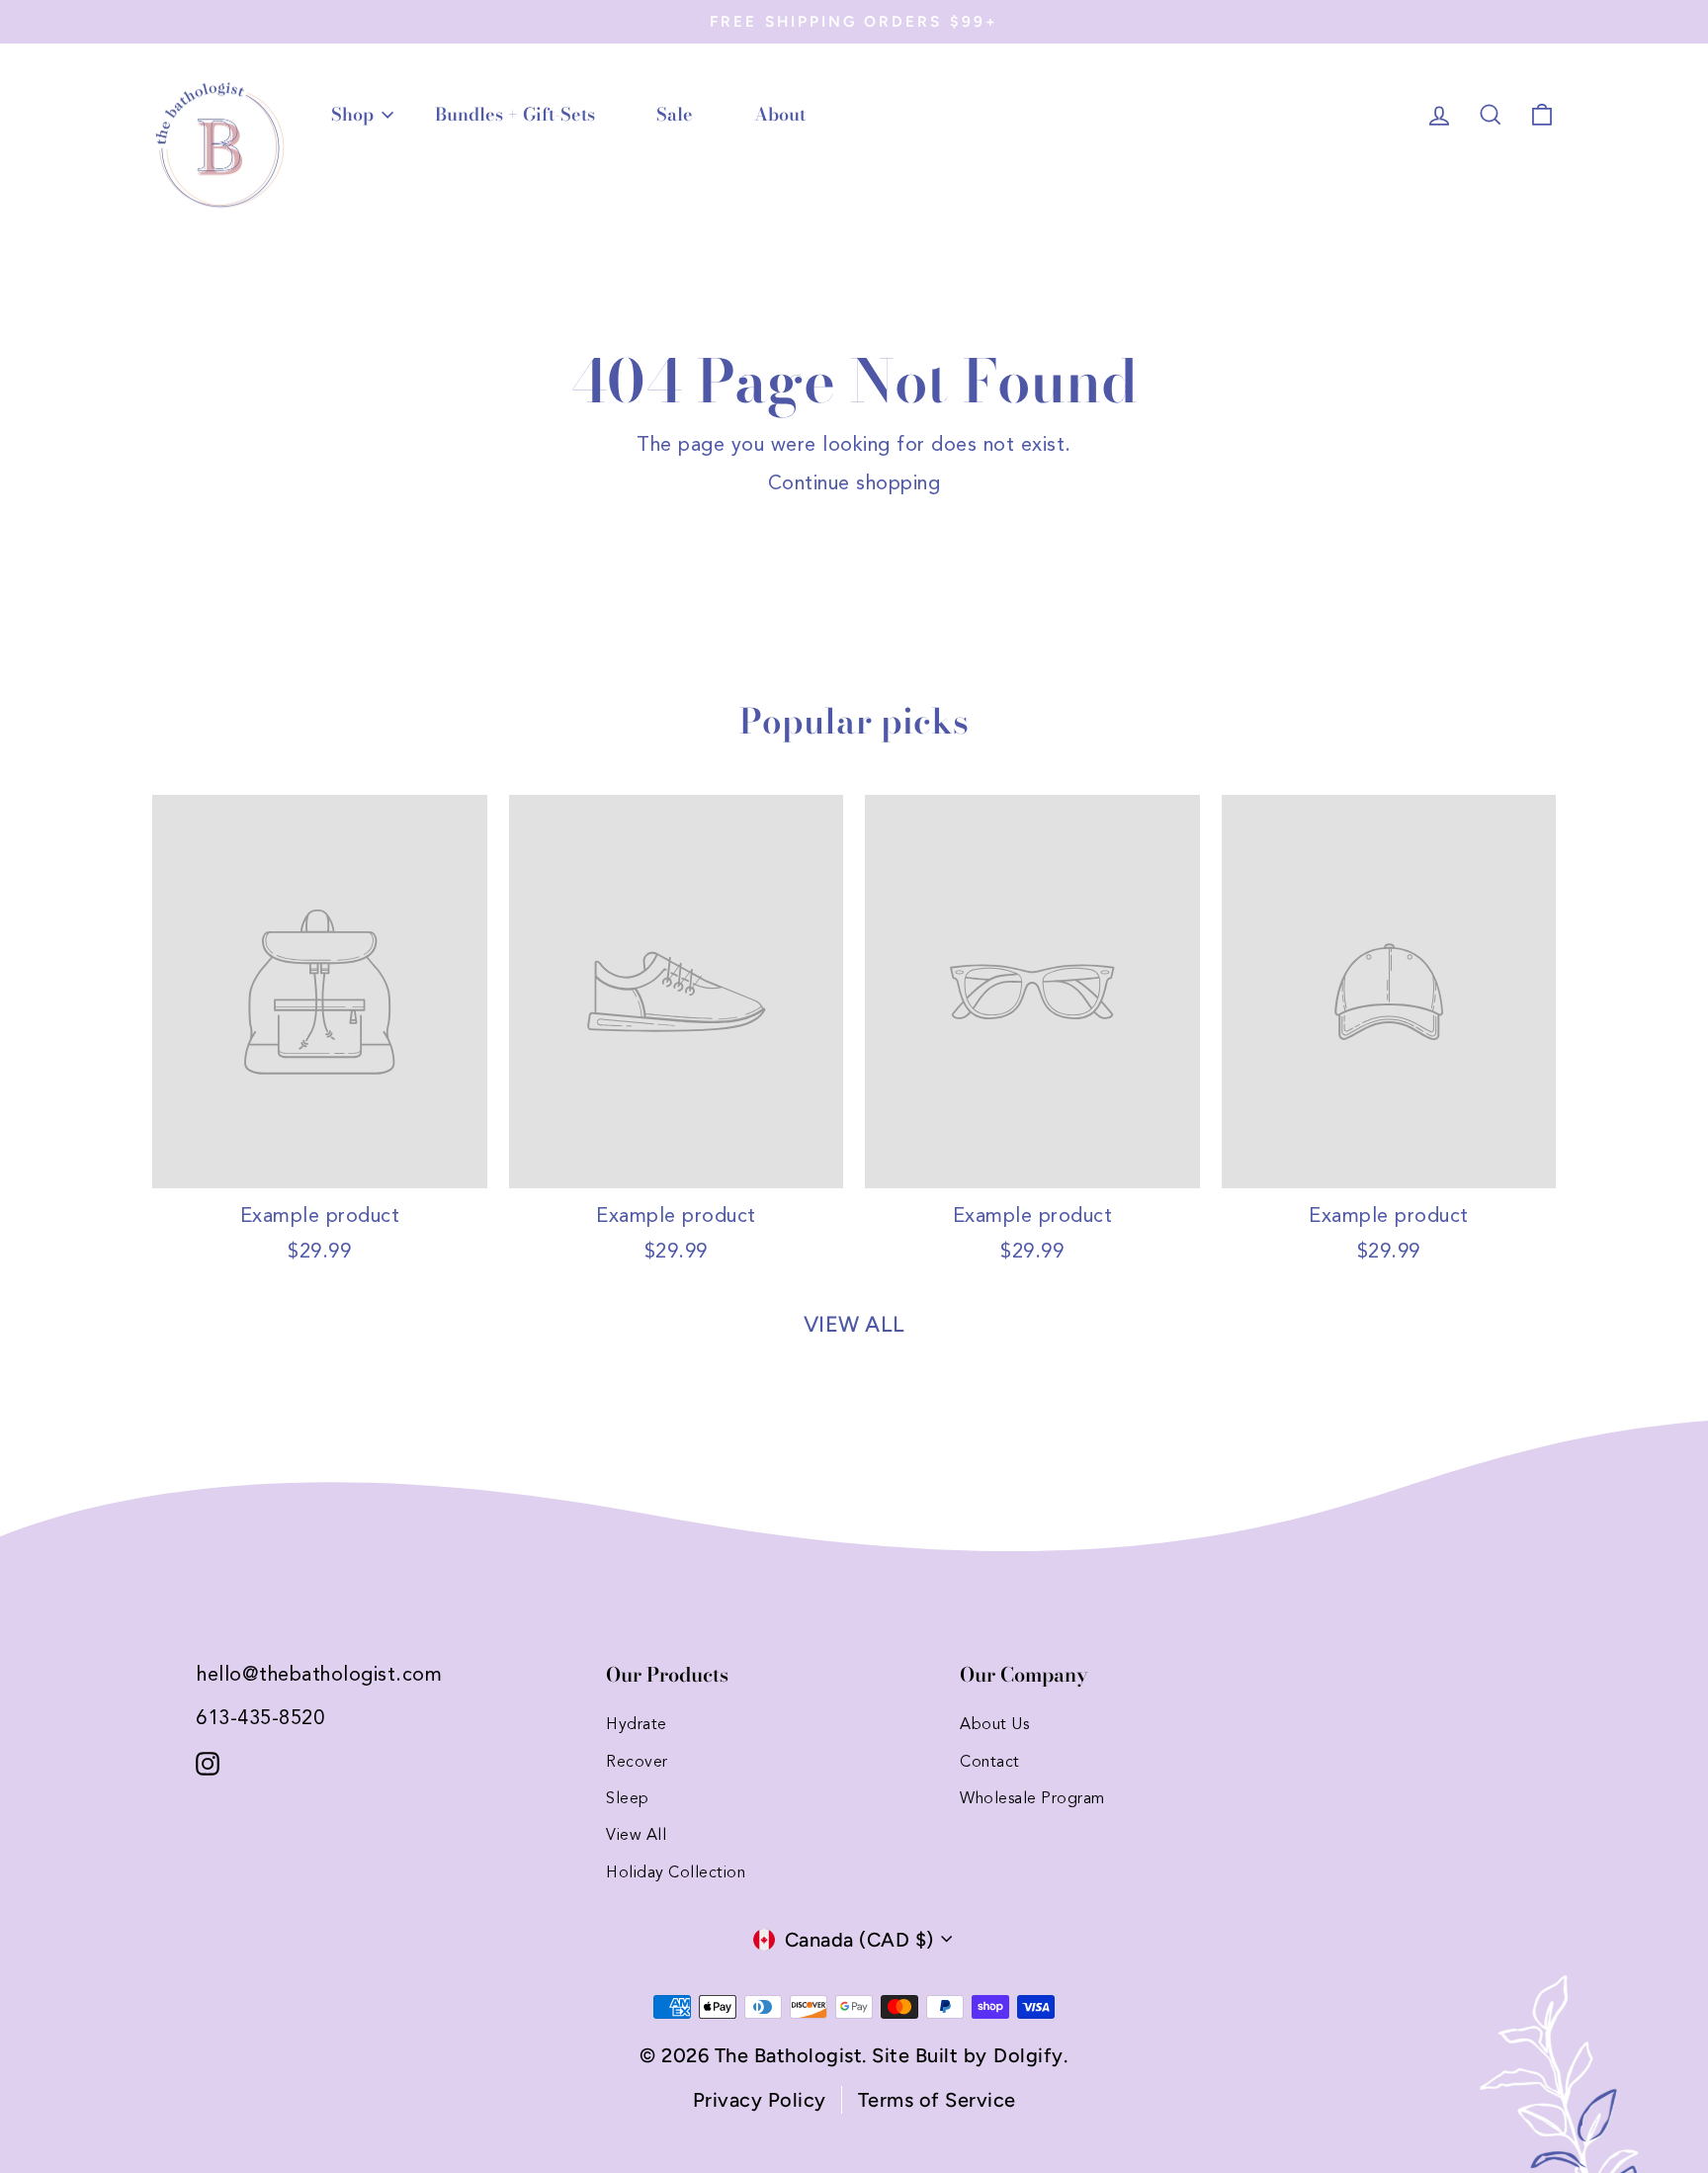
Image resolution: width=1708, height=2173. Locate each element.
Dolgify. (1030, 2055)
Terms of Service (937, 2100)
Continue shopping (854, 484)
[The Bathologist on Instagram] (208, 1762)
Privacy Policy (760, 2100)
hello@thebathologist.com (319, 1676)
